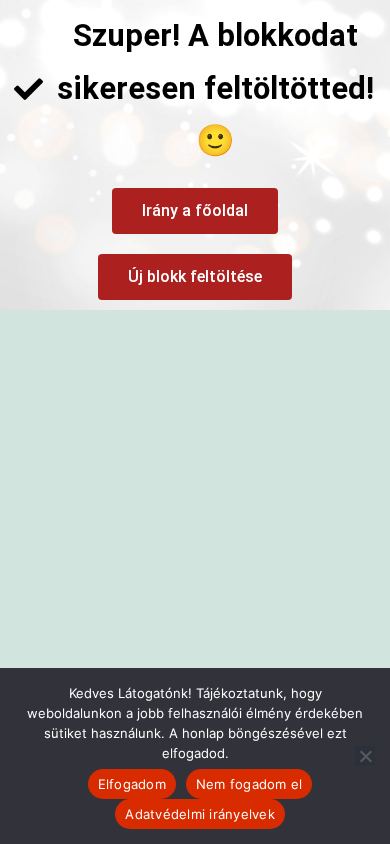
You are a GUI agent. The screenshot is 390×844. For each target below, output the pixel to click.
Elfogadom (132, 784)
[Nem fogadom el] (365, 756)
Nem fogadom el (249, 784)
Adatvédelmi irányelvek (200, 814)
